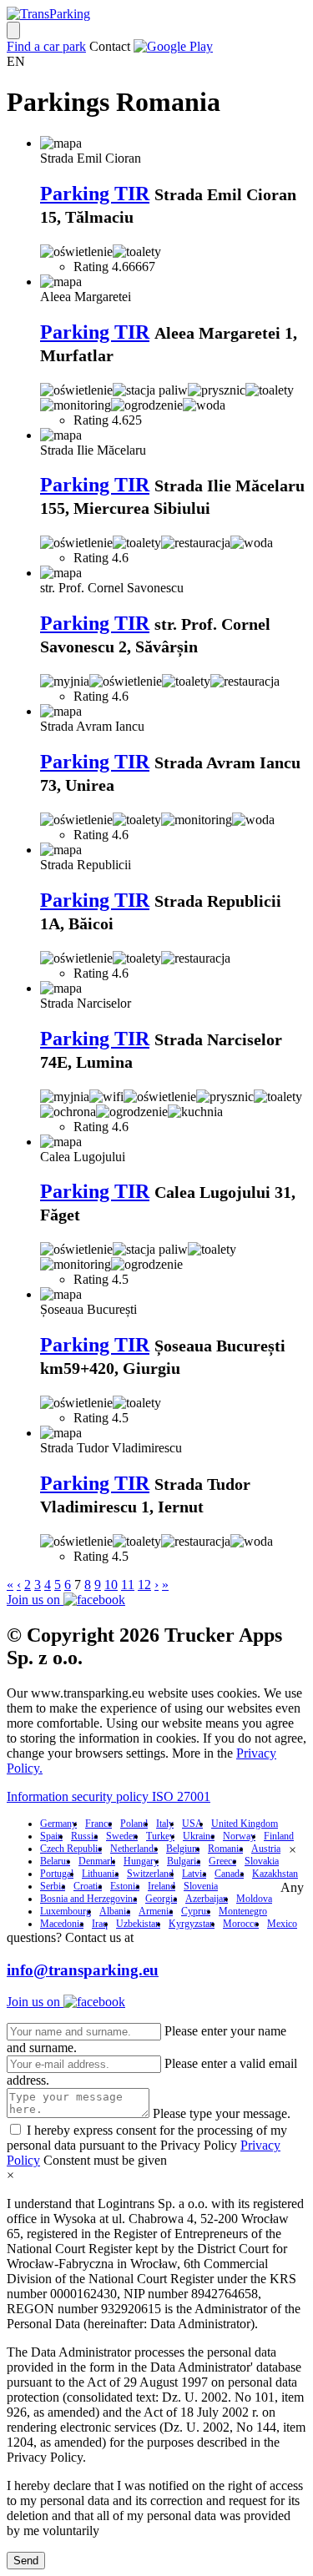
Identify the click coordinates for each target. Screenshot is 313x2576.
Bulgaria (184, 1861)
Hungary (141, 1861)
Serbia (53, 1886)
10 (111, 1585)
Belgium (183, 1849)
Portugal (57, 1874)
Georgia (161, 1899)
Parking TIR (95, 194)
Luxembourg (66, 1911)
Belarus (55, 1861)
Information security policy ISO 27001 (109, 1796)
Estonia (125, 1886)
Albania (115, 1911)
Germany (58, 1824)
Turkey (160, 1836)
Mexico (282, 1924)
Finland (279, 1836)
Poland (134, 1824)
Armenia (156, 1911)
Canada (229, 1874)
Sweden (122, 1836)
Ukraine (199, 1836)
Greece (222, 1861)
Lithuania (100, 1874)
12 (144, 1585)
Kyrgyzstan (192, 1924)
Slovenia (201, 1886)
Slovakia (262, 1861)
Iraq (100, 1924)
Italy (165, 1824)
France (98, 1824)
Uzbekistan (138, 1924)
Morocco (241, 1924)
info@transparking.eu (83, 1970)
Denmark (97, 1861)
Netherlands (134, 1849)
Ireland (162, 1886)
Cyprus (196, 1911)
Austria (266, 1849)
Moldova (254, 1899)
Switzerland (150, 1874)
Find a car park (46, 46)
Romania (225, 1849)
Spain (51, 1836)
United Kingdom (245, 1824)
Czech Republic (71, 1849)
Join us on (35, 1600)
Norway (239, 1836)
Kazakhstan (275, 1874)
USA (192, 1824)
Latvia (194, 1874)
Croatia (88, 1886)
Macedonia (62, 1924)
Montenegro (243, 1911)
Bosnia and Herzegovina (88, 1899)
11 (128, 1585)
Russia (84, 1836)
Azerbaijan (207, 1899)
